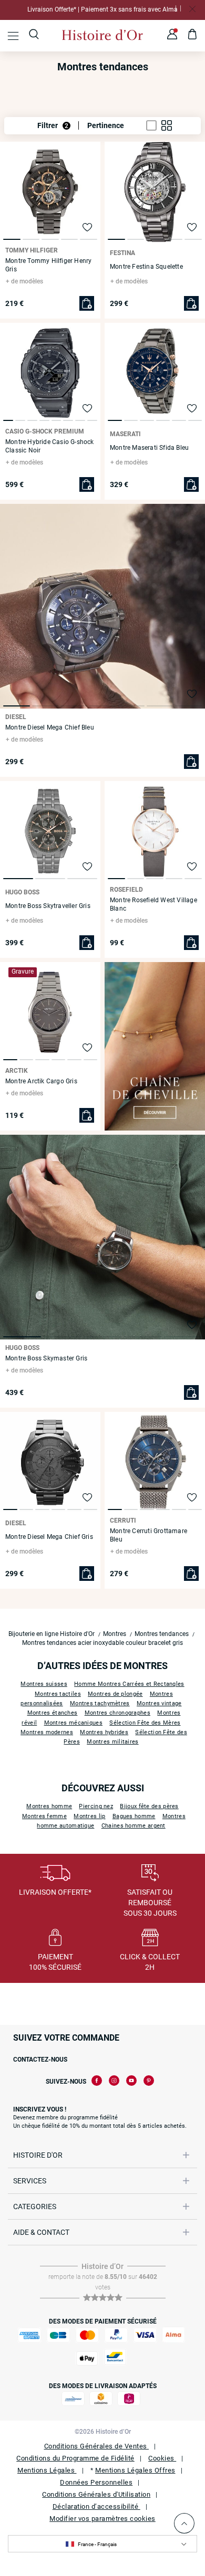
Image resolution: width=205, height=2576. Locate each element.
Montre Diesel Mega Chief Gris (49, 1537)
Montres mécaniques (73, 1723)
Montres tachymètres (100, 1703)
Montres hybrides (104, 1732)
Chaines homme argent (134, 1826)
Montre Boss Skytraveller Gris (48, 906)
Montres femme (44, 1816)
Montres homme (49, 1806)
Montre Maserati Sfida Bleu (149, 448)
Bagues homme (134, 1816)
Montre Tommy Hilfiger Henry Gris (48, 265)
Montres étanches (53, 1713)
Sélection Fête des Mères (145, 1723)
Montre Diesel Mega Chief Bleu (50, 727)
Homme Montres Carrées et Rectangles (129, 1684)
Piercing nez (96, 1806)
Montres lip (89, 1816)
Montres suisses (44, 1684)
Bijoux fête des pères (149, 1806)
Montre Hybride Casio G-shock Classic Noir (50, 446)
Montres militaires (112, 1742)
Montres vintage (159, 1703)
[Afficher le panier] (193, 36)
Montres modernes (47, 1732)
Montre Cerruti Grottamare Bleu (148, 1535)
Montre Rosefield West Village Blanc (153, 904)
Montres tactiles (58, 1694)
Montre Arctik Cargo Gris (41, 1081)
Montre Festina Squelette (146, 267)
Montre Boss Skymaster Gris (46, 1358)
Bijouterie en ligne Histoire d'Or (52, 1634)
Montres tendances (162, 1634)
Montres (115, 1634)
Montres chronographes (117, 1713)
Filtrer (53, 125)
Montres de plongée (115, 1694)
